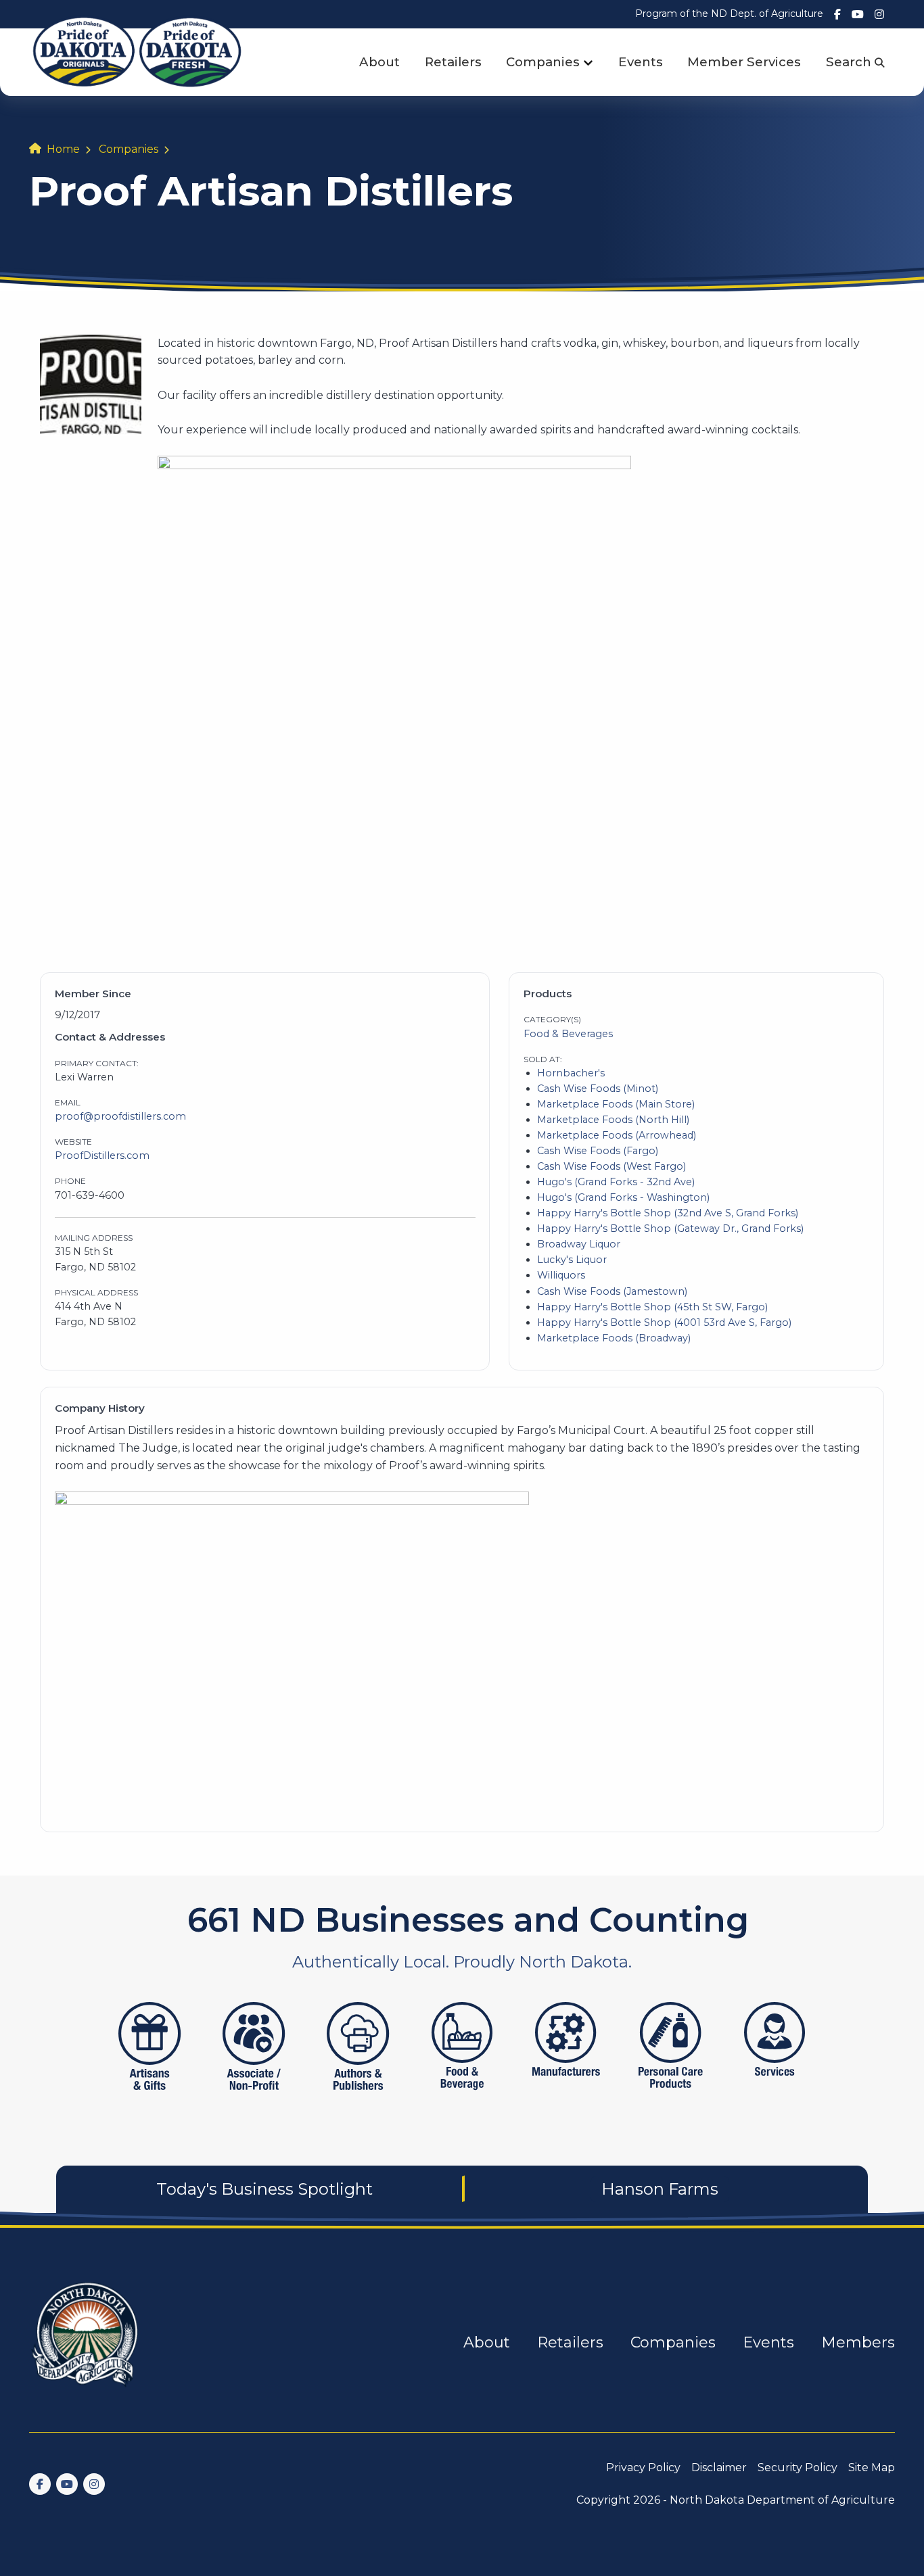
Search (850, 62)
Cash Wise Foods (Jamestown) (612, 1291)
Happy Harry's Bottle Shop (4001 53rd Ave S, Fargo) (664, 1322)
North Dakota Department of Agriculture (782, 2500)
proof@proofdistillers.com (120, 1116)
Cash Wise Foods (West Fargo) (611, 1166)
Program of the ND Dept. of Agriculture (729, 14)
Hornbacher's (571, 1073)
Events (641, 62)
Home (63, 149)
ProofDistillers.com (102, 1155)
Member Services (744, 62)
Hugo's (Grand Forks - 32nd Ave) (616, 1182)
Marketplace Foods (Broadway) (614, 1338)
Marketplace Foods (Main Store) (616, 1104)
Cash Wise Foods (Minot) (598, 1089)
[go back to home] (86, 2342)
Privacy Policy (643, 2467)
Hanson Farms (660, 2189)
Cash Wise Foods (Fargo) (598, 1151)
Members (858, 2342)
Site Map (872, 2467)
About (379, 62)
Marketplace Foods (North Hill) (613, 1120)
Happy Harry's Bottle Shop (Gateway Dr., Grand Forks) (670, 1229)
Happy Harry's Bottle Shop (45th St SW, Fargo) (652, 1307)
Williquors (561, 1275)
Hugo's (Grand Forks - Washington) (623, 1197)
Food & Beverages (568, 1034)
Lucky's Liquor (572, 1260)
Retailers (453, 62)
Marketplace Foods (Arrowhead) (617, 1135)
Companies (543, 62)
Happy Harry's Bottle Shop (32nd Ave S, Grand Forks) (668, 1213)
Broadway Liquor (579, 1244)
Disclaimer (719, 2467)
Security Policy (798, 2467)
